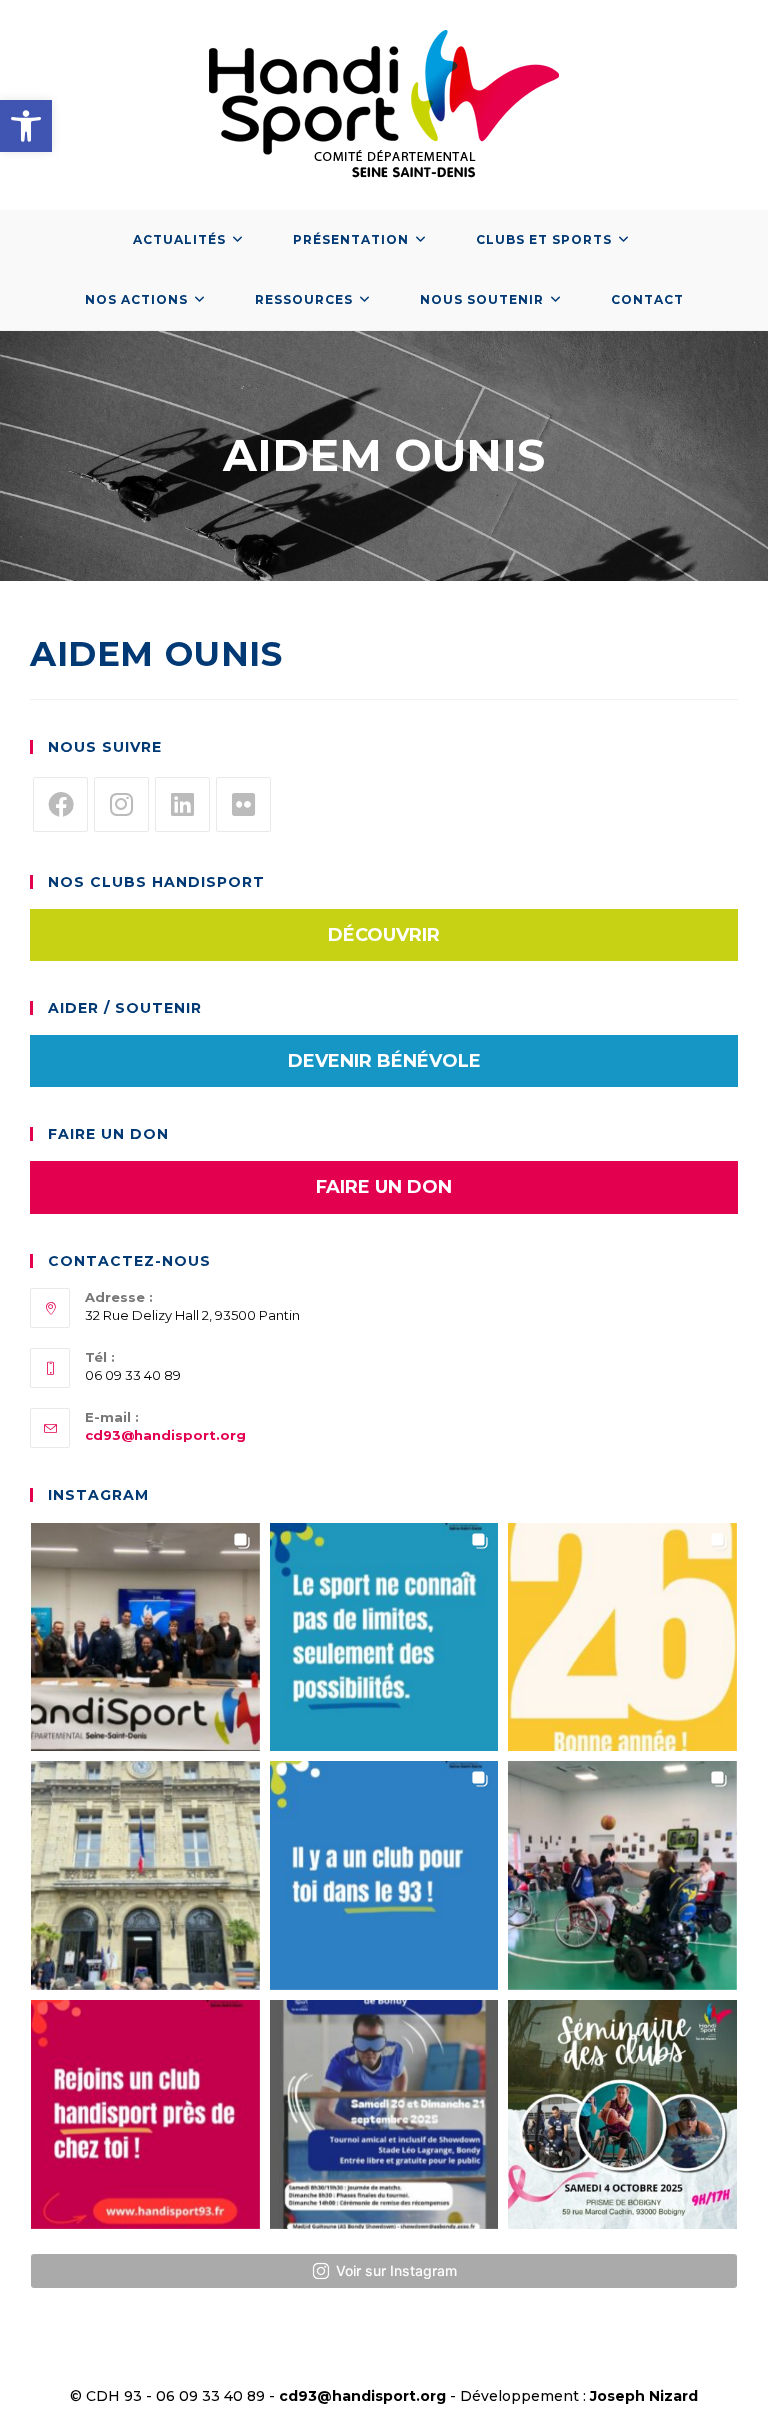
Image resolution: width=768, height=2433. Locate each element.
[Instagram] (121, 804)
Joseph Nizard (644, 2396)
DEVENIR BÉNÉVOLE (384, 1061)
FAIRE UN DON (384, 1187)
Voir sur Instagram (396, 2270)
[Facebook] (60, 804)
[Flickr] (243, 804)
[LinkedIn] (182, 804)
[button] (26, 126)
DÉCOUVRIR (384, 935)
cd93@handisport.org (165, 1435)
